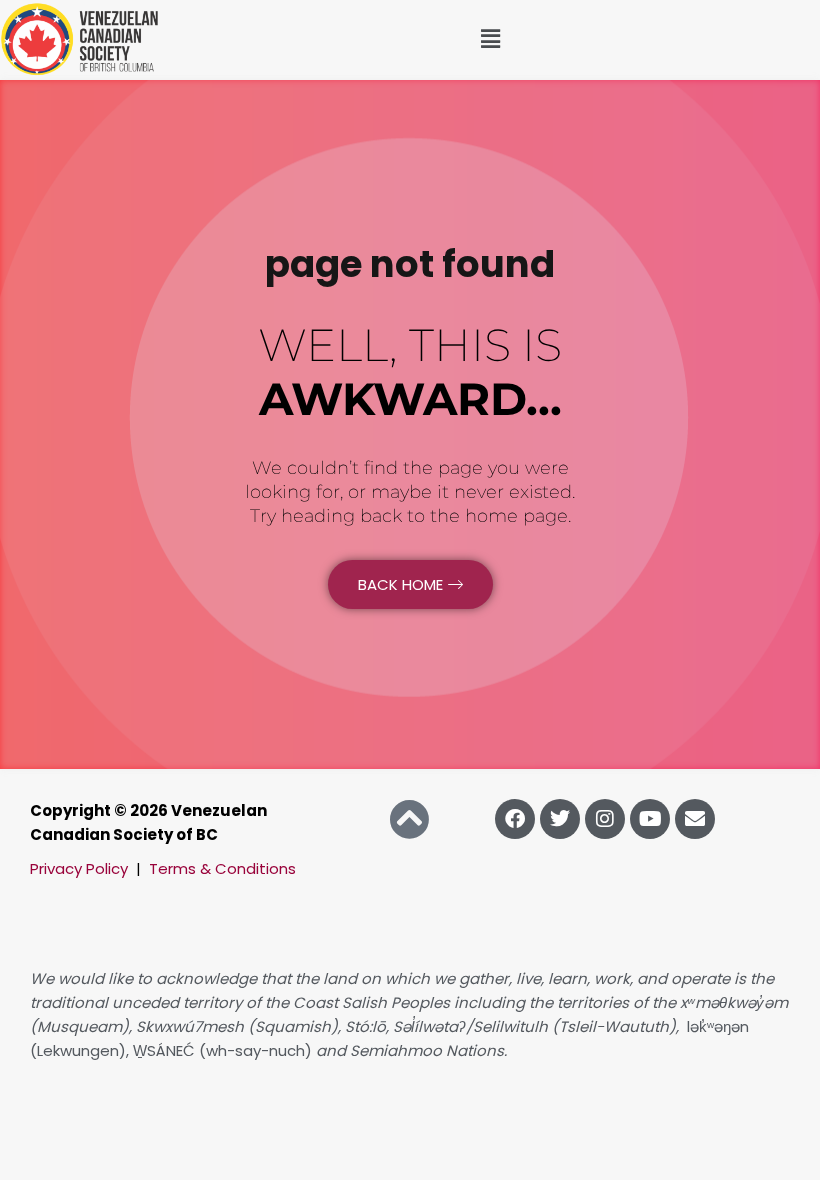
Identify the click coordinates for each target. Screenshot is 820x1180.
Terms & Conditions (222, 868)
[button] (490, 39)
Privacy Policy (79, 868)
